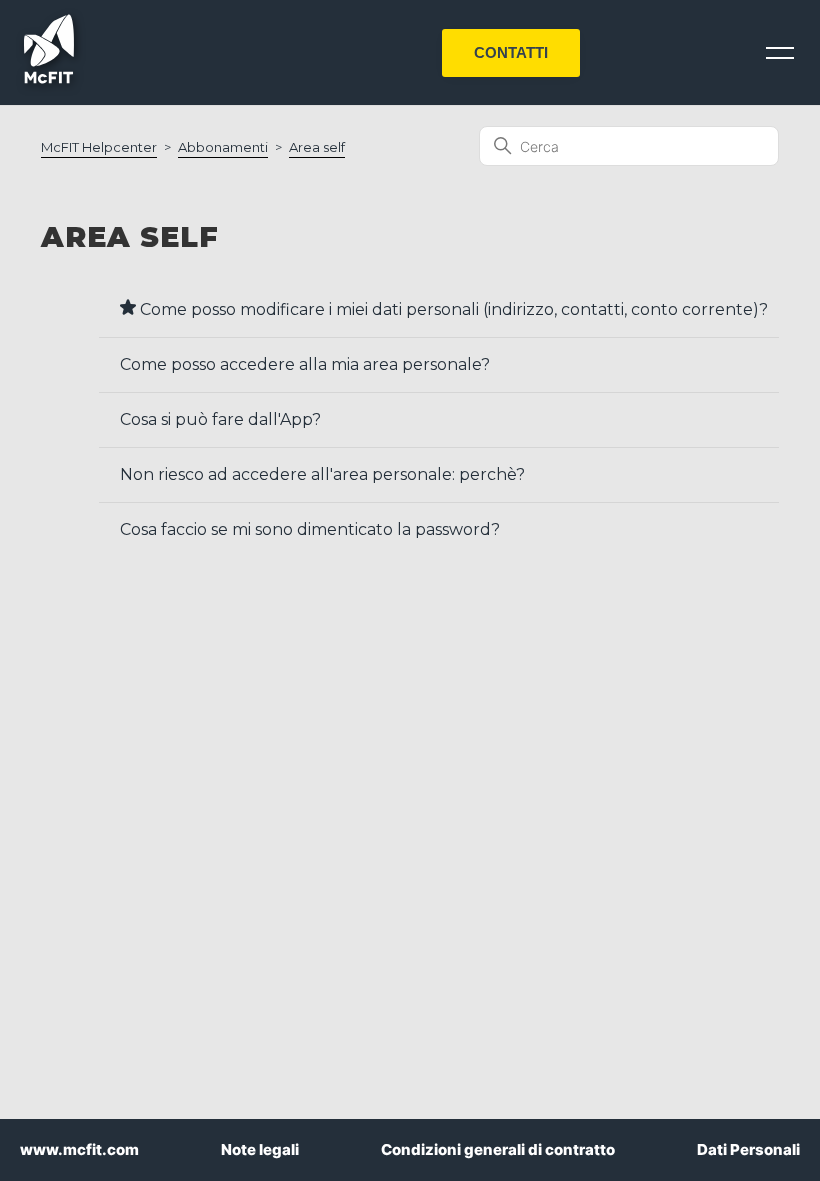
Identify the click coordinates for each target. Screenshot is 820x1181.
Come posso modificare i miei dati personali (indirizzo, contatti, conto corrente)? (452, 309)
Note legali (260, 1149)
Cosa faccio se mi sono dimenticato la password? (310, 529)
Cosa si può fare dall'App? (220, 419)
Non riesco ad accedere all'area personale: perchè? (322, 474)
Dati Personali (748, 1149)
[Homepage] (49, 78)
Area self (317, 147)
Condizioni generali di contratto (498, 1149)
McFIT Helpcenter (99, 147)
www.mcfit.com (79, 1149)
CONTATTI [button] (511, 52)
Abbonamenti (223, 147)
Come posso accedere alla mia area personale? (305, 364)
